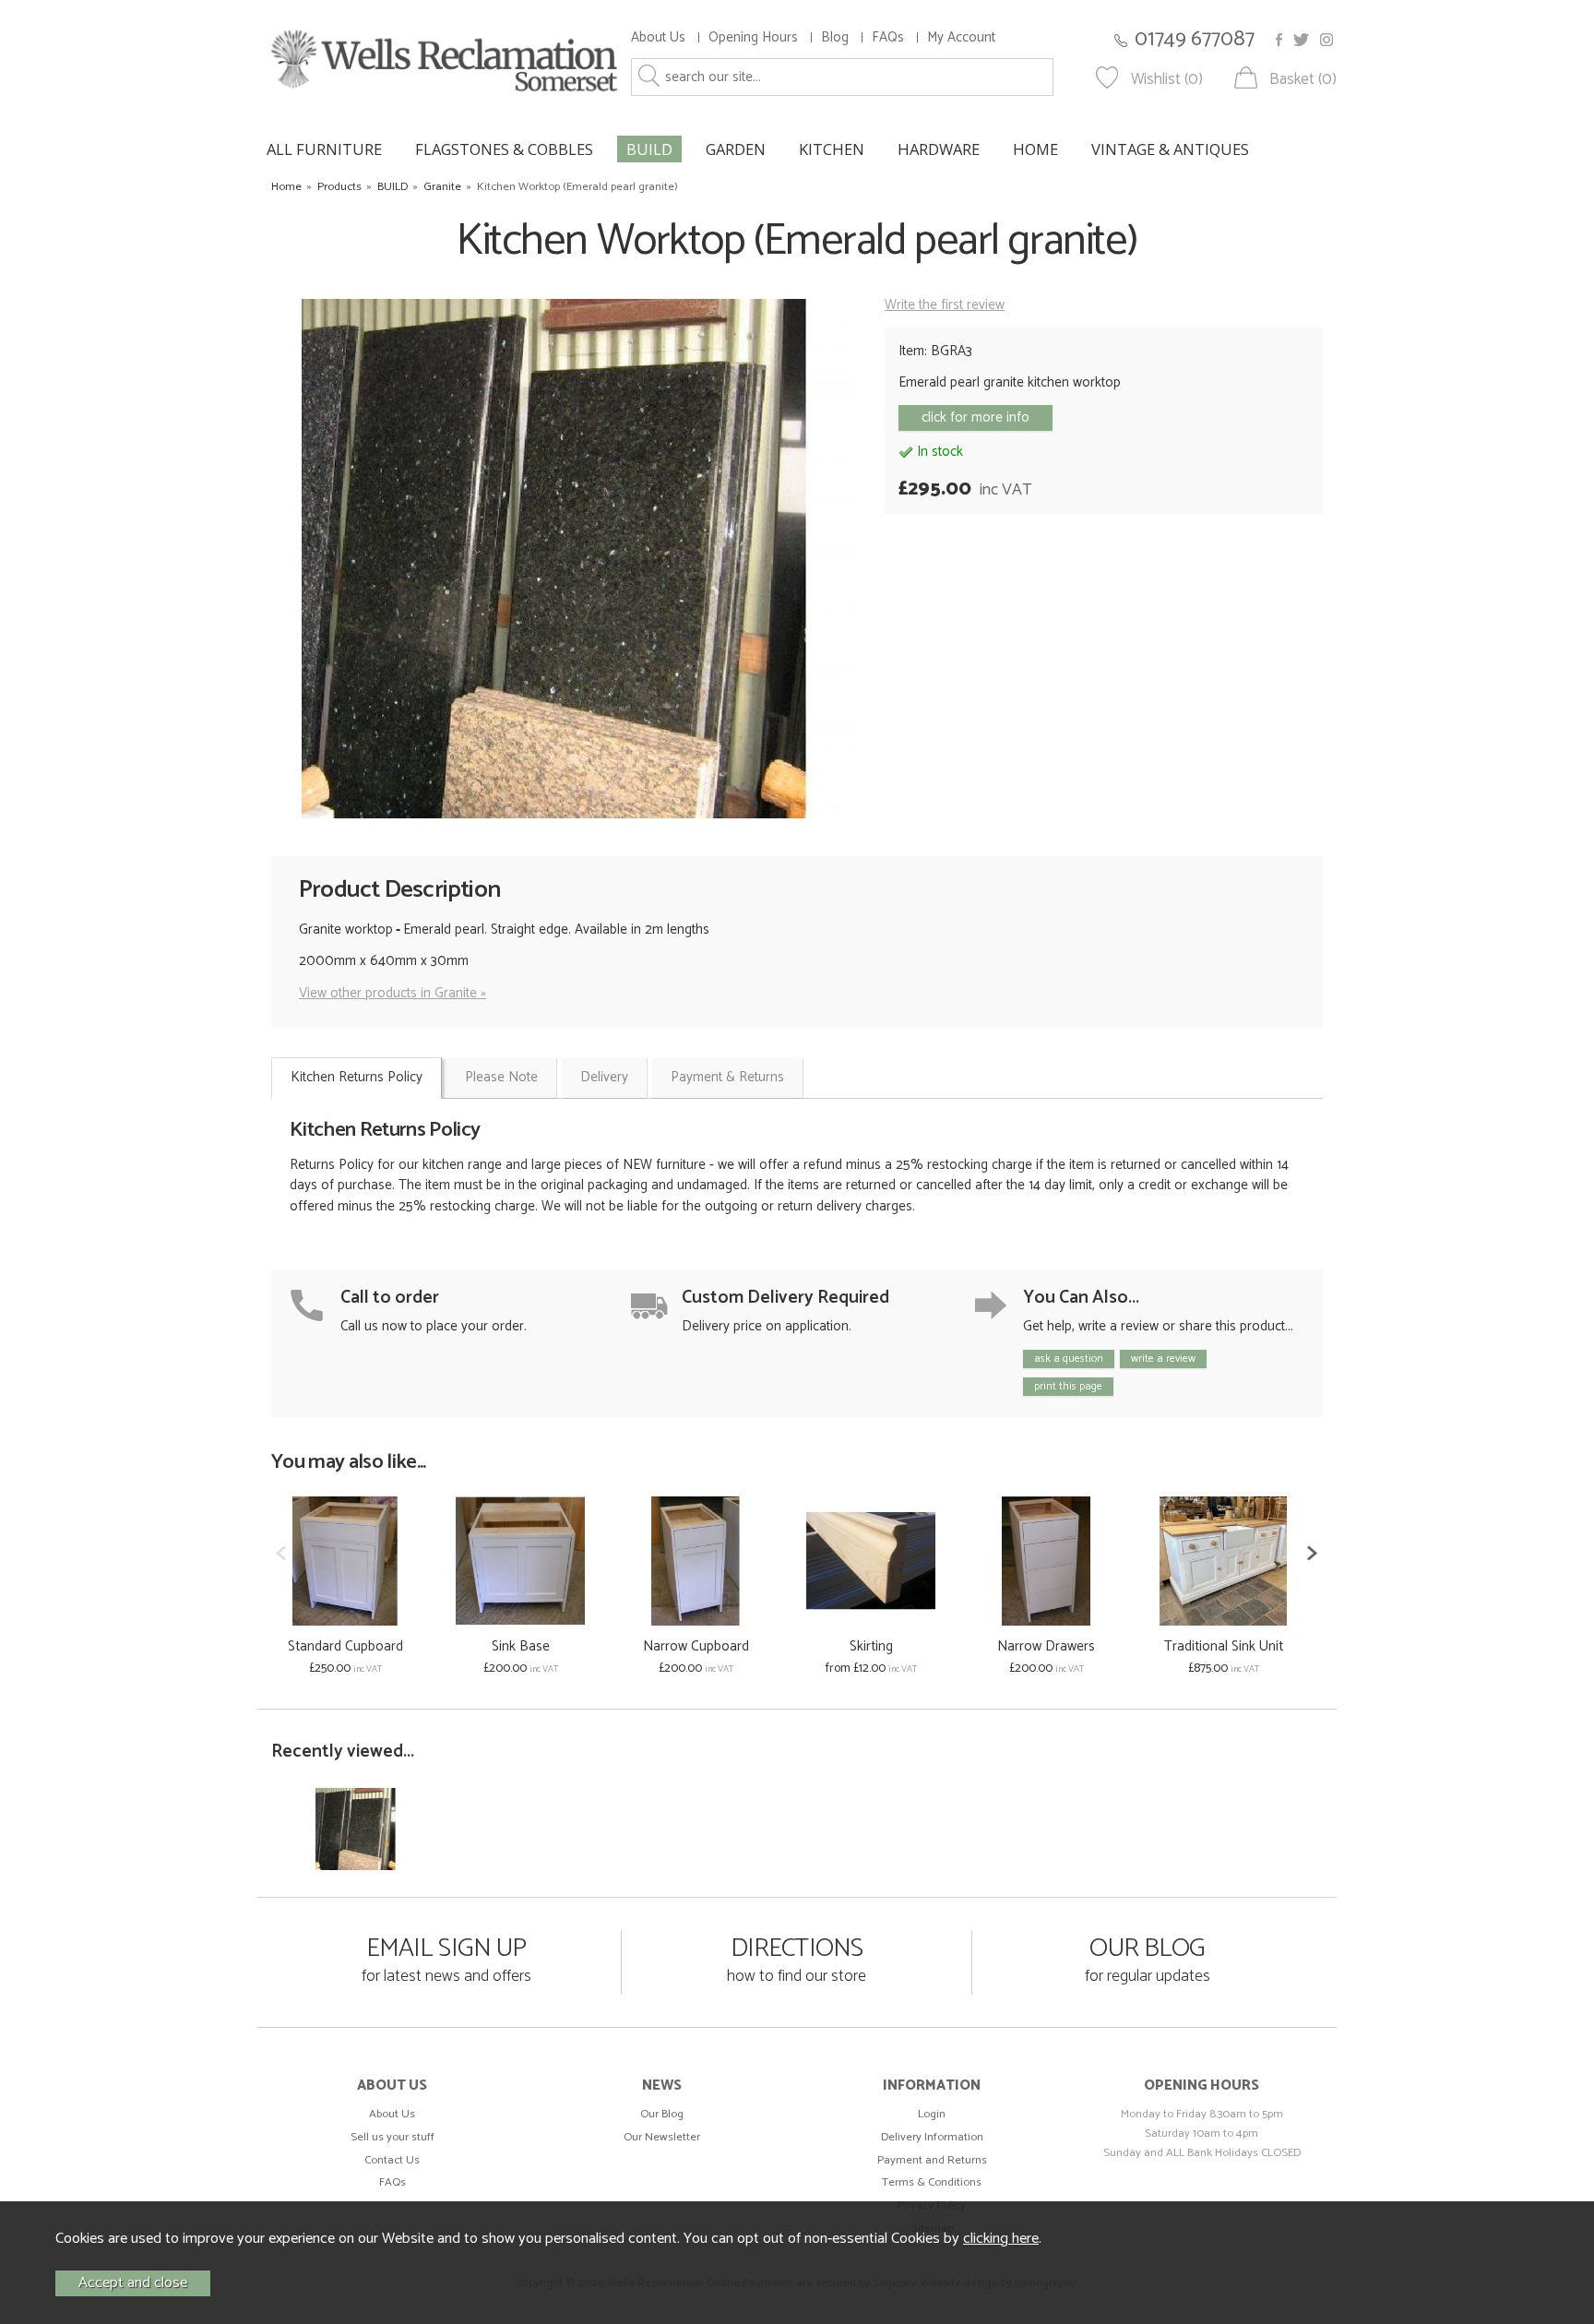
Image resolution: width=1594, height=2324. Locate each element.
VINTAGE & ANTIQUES (1170, 149)
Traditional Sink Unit (1224, 1646)
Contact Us (392, 2160)
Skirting (871, 1646)
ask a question (1069, 1359)
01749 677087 (1195, 39)
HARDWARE (939, 149)
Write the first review (945, 305)
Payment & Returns (727, 1077)
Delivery (604, 1077)
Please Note (501, 1077)
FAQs (888, 37)
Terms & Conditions (932, 2182)
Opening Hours (753, 37)
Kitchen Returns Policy (357, 1077)
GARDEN (736, 149)
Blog (835, 37)
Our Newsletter (662, 2137)
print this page (1068, 1386)
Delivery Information (932, 2137)
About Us (658, 37)
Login (932, 2114)
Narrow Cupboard (696, 1646)
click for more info (975, 417)
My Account (961, 37)
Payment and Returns (932, 2160)
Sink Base (521, 1646)
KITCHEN (832, 149)
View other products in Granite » (393, 993)
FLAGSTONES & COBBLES (504, 149)
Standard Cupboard (345, 1646)
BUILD (649, 149)
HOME (1035, 149)
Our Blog (662, 2114)
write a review (1163, 1359)
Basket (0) (1303, 80)
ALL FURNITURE (324, 149)
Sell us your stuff (393, 2137)
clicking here (1001, 2239)
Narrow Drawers (1046, 1646)
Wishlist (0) (1167, 80)
